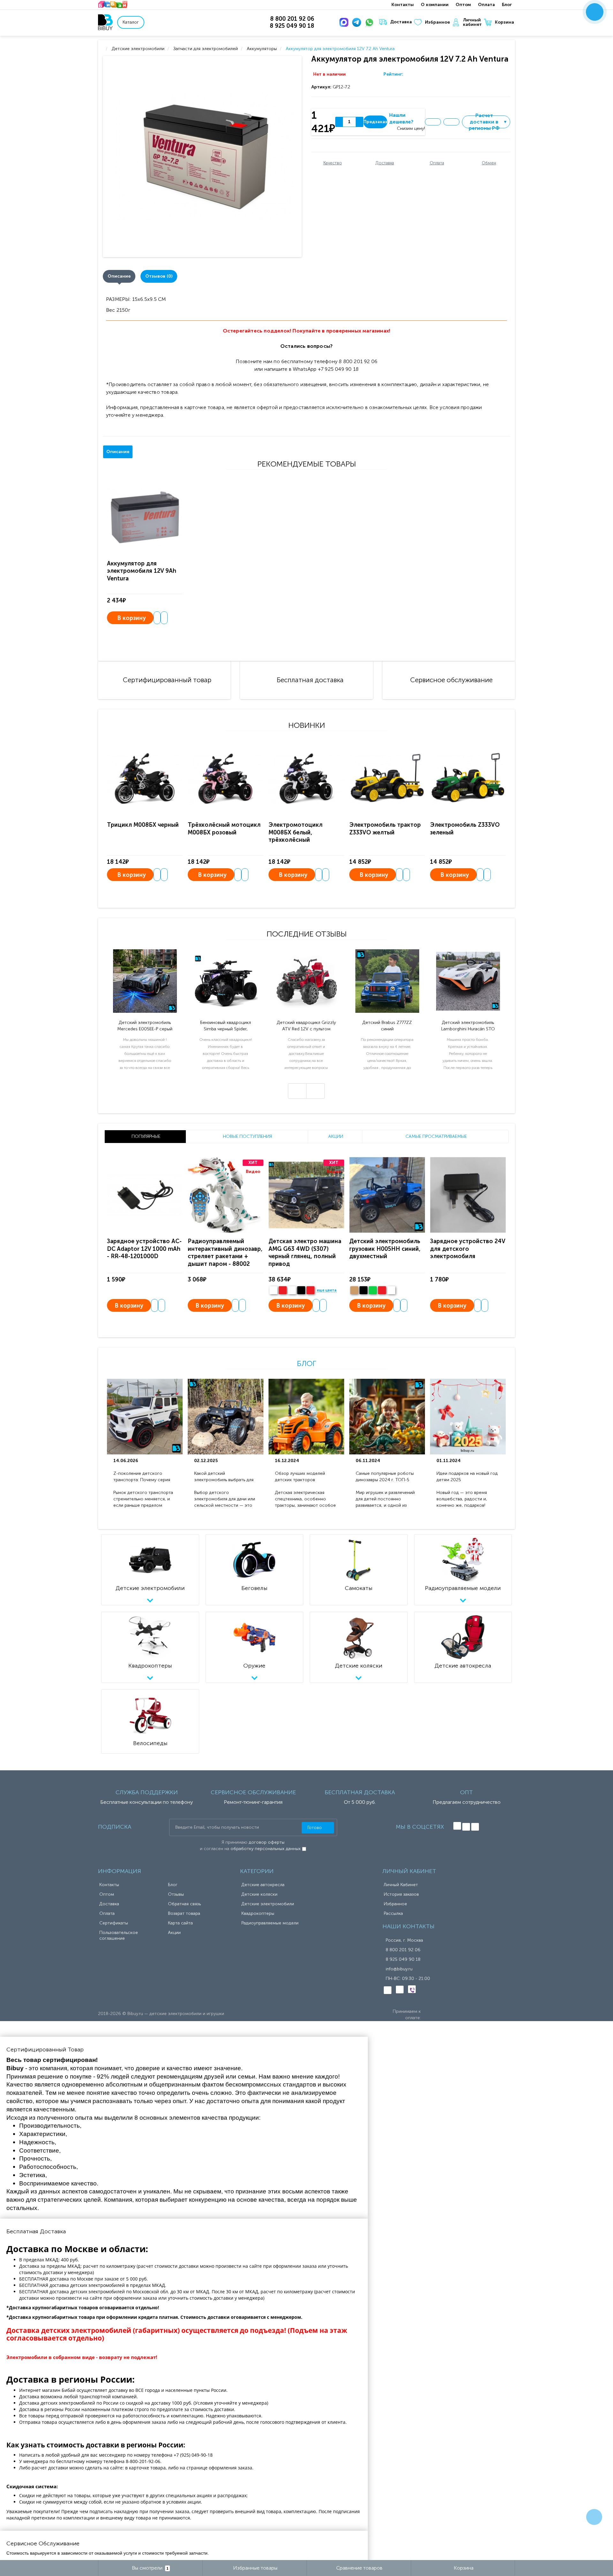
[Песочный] (354, 1290)
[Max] (345, 22)
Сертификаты (114, 1923)
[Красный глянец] (283, 1290)
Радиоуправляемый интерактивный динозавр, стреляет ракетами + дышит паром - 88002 (225, 1252)
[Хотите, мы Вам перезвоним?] (595, 12)
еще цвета (327, 1290)
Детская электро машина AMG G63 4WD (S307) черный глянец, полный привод (305, 1252)
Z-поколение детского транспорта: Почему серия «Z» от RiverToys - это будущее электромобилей (142, 1477)
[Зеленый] (373, 1290)
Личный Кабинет (401, 1885)
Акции (174, 1933)
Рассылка (393, 1913)
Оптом (463, 5)
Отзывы (176, 1894)
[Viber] (412, 1989)
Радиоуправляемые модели (270, 1923)
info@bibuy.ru (399, 1969)
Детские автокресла (263, 1885)
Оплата (486, 5)
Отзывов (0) (159, 276)
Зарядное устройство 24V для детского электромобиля (468, 1249)
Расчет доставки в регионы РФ (488, 122)
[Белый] (273, 1290)
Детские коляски (259, 1894)
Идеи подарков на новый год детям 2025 (467, 1477)
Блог (507, 5)
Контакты (403, 5)
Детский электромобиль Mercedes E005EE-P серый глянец (145, 1026)
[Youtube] (475, 1827)
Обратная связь (184, 1904)
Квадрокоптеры (258, 1913)
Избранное (437, 22)
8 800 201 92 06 (403, 1950)
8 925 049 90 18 (403, 1959)
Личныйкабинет (472, 22)
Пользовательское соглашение (119, 1935)
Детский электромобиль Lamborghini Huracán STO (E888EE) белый (468, 1026)
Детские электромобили (268, 1904)
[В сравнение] (451, 122)
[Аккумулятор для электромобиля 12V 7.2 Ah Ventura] (204, 157)
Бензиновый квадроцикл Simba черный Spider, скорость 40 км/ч (226, 1026)
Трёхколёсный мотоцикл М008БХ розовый (224, 829)
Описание (119, 276)
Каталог (131, 22)
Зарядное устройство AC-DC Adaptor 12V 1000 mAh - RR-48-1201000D (144, 1249)
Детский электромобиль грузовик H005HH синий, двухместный (385, 1249)
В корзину (132, 618)
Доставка (401, 22)
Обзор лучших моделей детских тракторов (300, 1477)
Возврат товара (184, 1913)
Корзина (504, 22)
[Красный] (382, 1290)
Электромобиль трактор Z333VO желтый (385, 829)
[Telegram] (358, 22)
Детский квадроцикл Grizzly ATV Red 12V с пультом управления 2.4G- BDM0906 (306, 1026)
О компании (435, 5)
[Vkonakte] (457, 1826)
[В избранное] (433, 122)
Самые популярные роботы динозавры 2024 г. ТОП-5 (385, 1477)
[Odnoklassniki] (466, 1827)
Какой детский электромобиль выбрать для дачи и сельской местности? (224, 1477)
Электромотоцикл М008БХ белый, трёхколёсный (295, 832)
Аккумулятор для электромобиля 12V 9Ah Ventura (142, 571)
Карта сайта (180, 1923)
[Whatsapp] (371, 22)
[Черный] (301, 1290)
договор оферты (267, 1842)
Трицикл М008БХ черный (143, 825)
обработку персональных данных (266, 1849)
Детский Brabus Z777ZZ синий (387, 1026)
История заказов (401, 1894)
